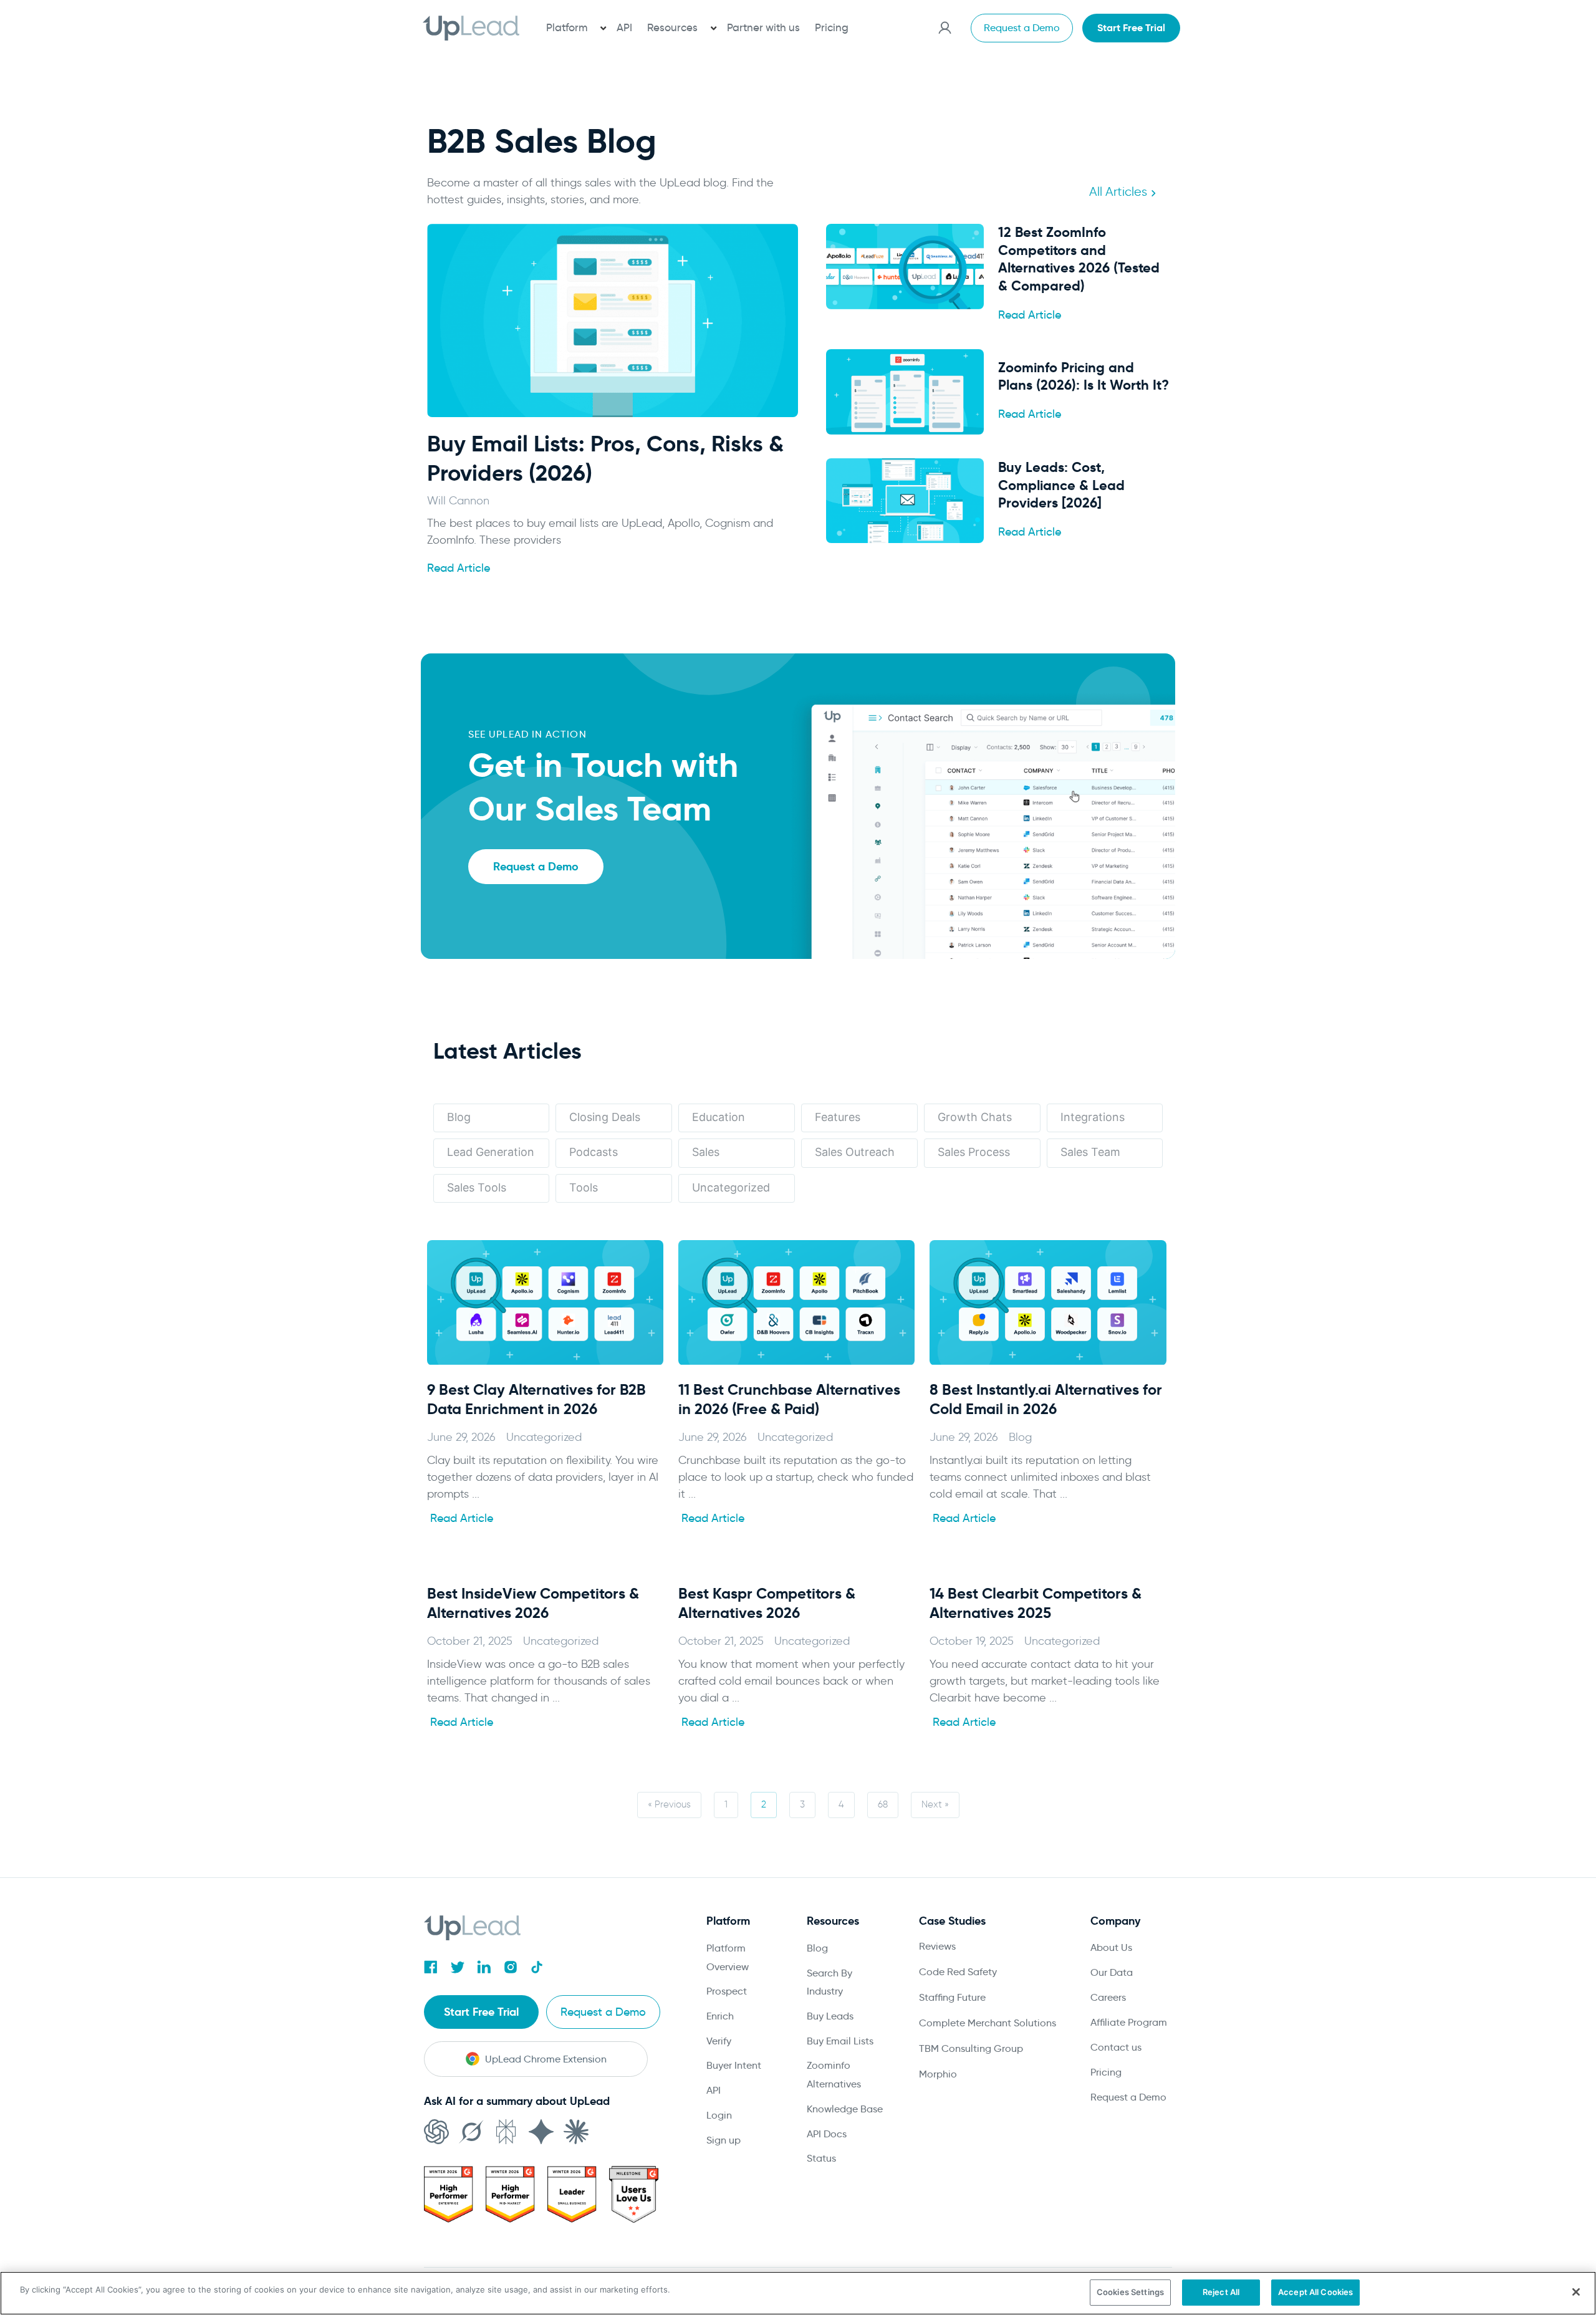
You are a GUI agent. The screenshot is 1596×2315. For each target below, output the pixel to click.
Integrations (1093, 1117)
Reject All (1221, 2292)
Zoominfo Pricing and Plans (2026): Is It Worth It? (1084, 377)
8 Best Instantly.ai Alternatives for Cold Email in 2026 (1046, 1399)
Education (719, 1117)
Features (838, 1117)
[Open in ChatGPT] (436, 2132)
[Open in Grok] (471, 2132)
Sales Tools (477, 1187)
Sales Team (1090, 1152)
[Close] (1576, 2292)
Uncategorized (731, 1187)
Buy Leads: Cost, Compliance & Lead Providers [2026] (1061, 485)
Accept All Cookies (1315, 2292)
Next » (935, 1804)
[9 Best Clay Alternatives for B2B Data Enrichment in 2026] (545, 1302)
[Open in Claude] (576, 2132)
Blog (459, 1117)
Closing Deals (605, 1117)
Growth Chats (975, 1117)
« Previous (669, 1804)
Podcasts (594, 1152)
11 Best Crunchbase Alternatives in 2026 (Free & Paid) (789, 1399)
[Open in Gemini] (541, 2132)
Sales (706, 1152)
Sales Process (974, 1152)
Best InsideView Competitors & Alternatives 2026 (533, 1603)
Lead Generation (491, 1152)
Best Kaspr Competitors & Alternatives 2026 (767, 1603)
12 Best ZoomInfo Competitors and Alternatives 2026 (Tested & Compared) (1079, 259)
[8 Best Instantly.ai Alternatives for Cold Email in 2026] (1048, 1302)
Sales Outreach (855, 1152)
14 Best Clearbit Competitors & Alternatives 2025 (1036, 1603)
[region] (798, 2293)
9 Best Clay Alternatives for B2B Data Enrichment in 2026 (536, 1399)
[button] (574, 28)
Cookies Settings (1130, 2292)
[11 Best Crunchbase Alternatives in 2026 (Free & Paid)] (796, 1302)
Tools (584, 1187)
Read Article (459, 568)
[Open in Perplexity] (506, 2132)
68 (883, 1804)
